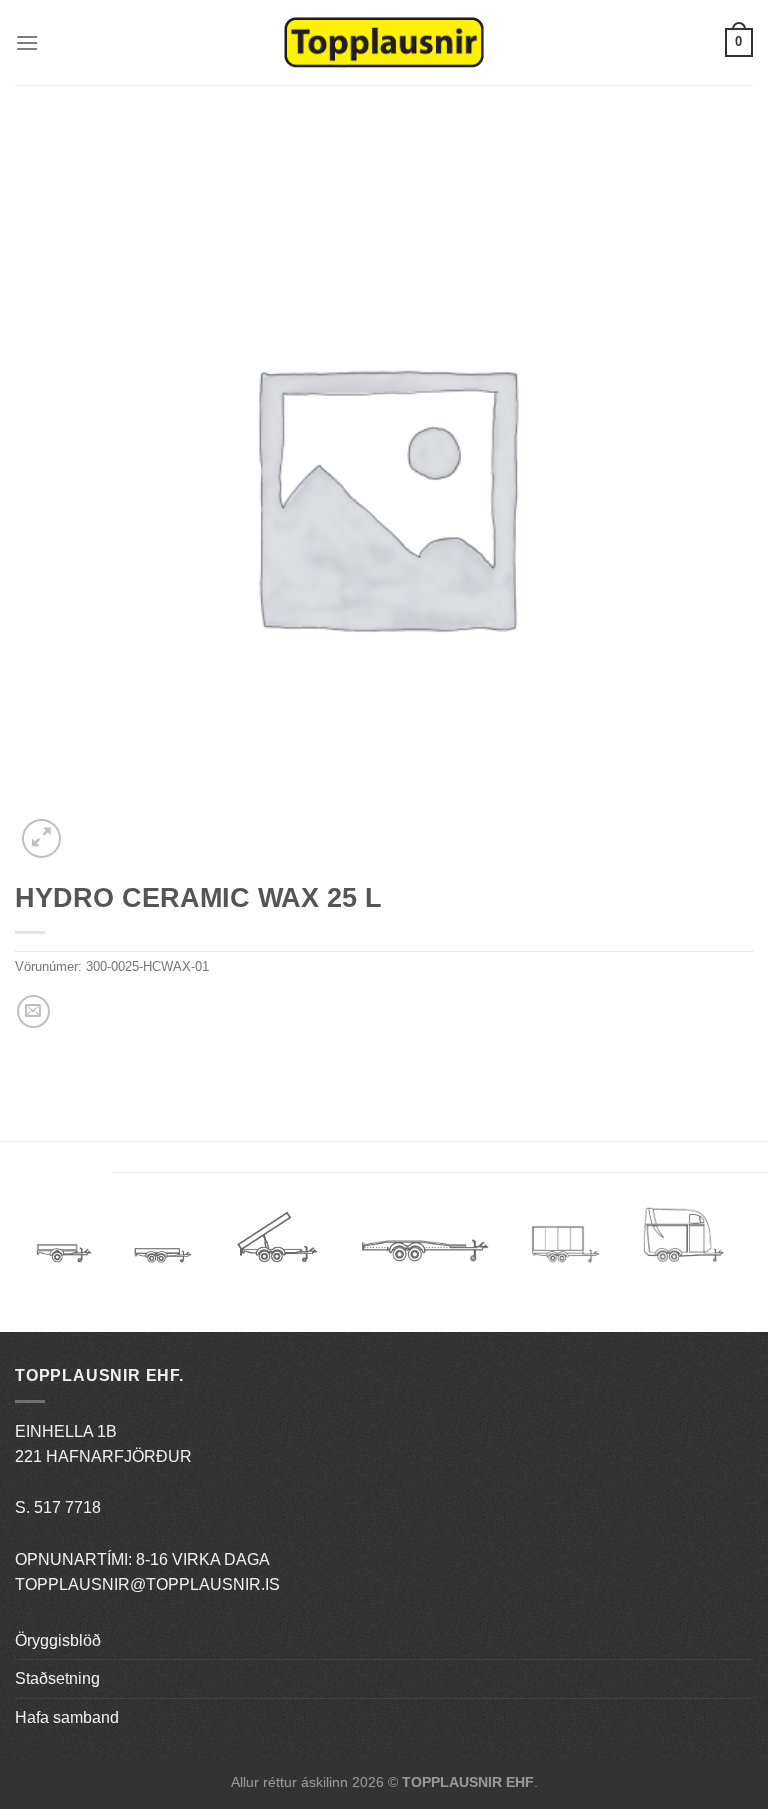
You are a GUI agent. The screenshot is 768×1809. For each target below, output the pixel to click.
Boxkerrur (565, 1244)
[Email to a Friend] (33, 1011)
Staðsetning (57, 1678)
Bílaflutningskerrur (424, 1244)
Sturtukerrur (276, 1244)
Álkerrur (64, 1244)
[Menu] (27, 42)
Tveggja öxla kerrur (163, 1270)
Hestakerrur (683, 1244)
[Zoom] (41, 838)
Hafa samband (67, 1717)
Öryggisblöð (58, 1640)
